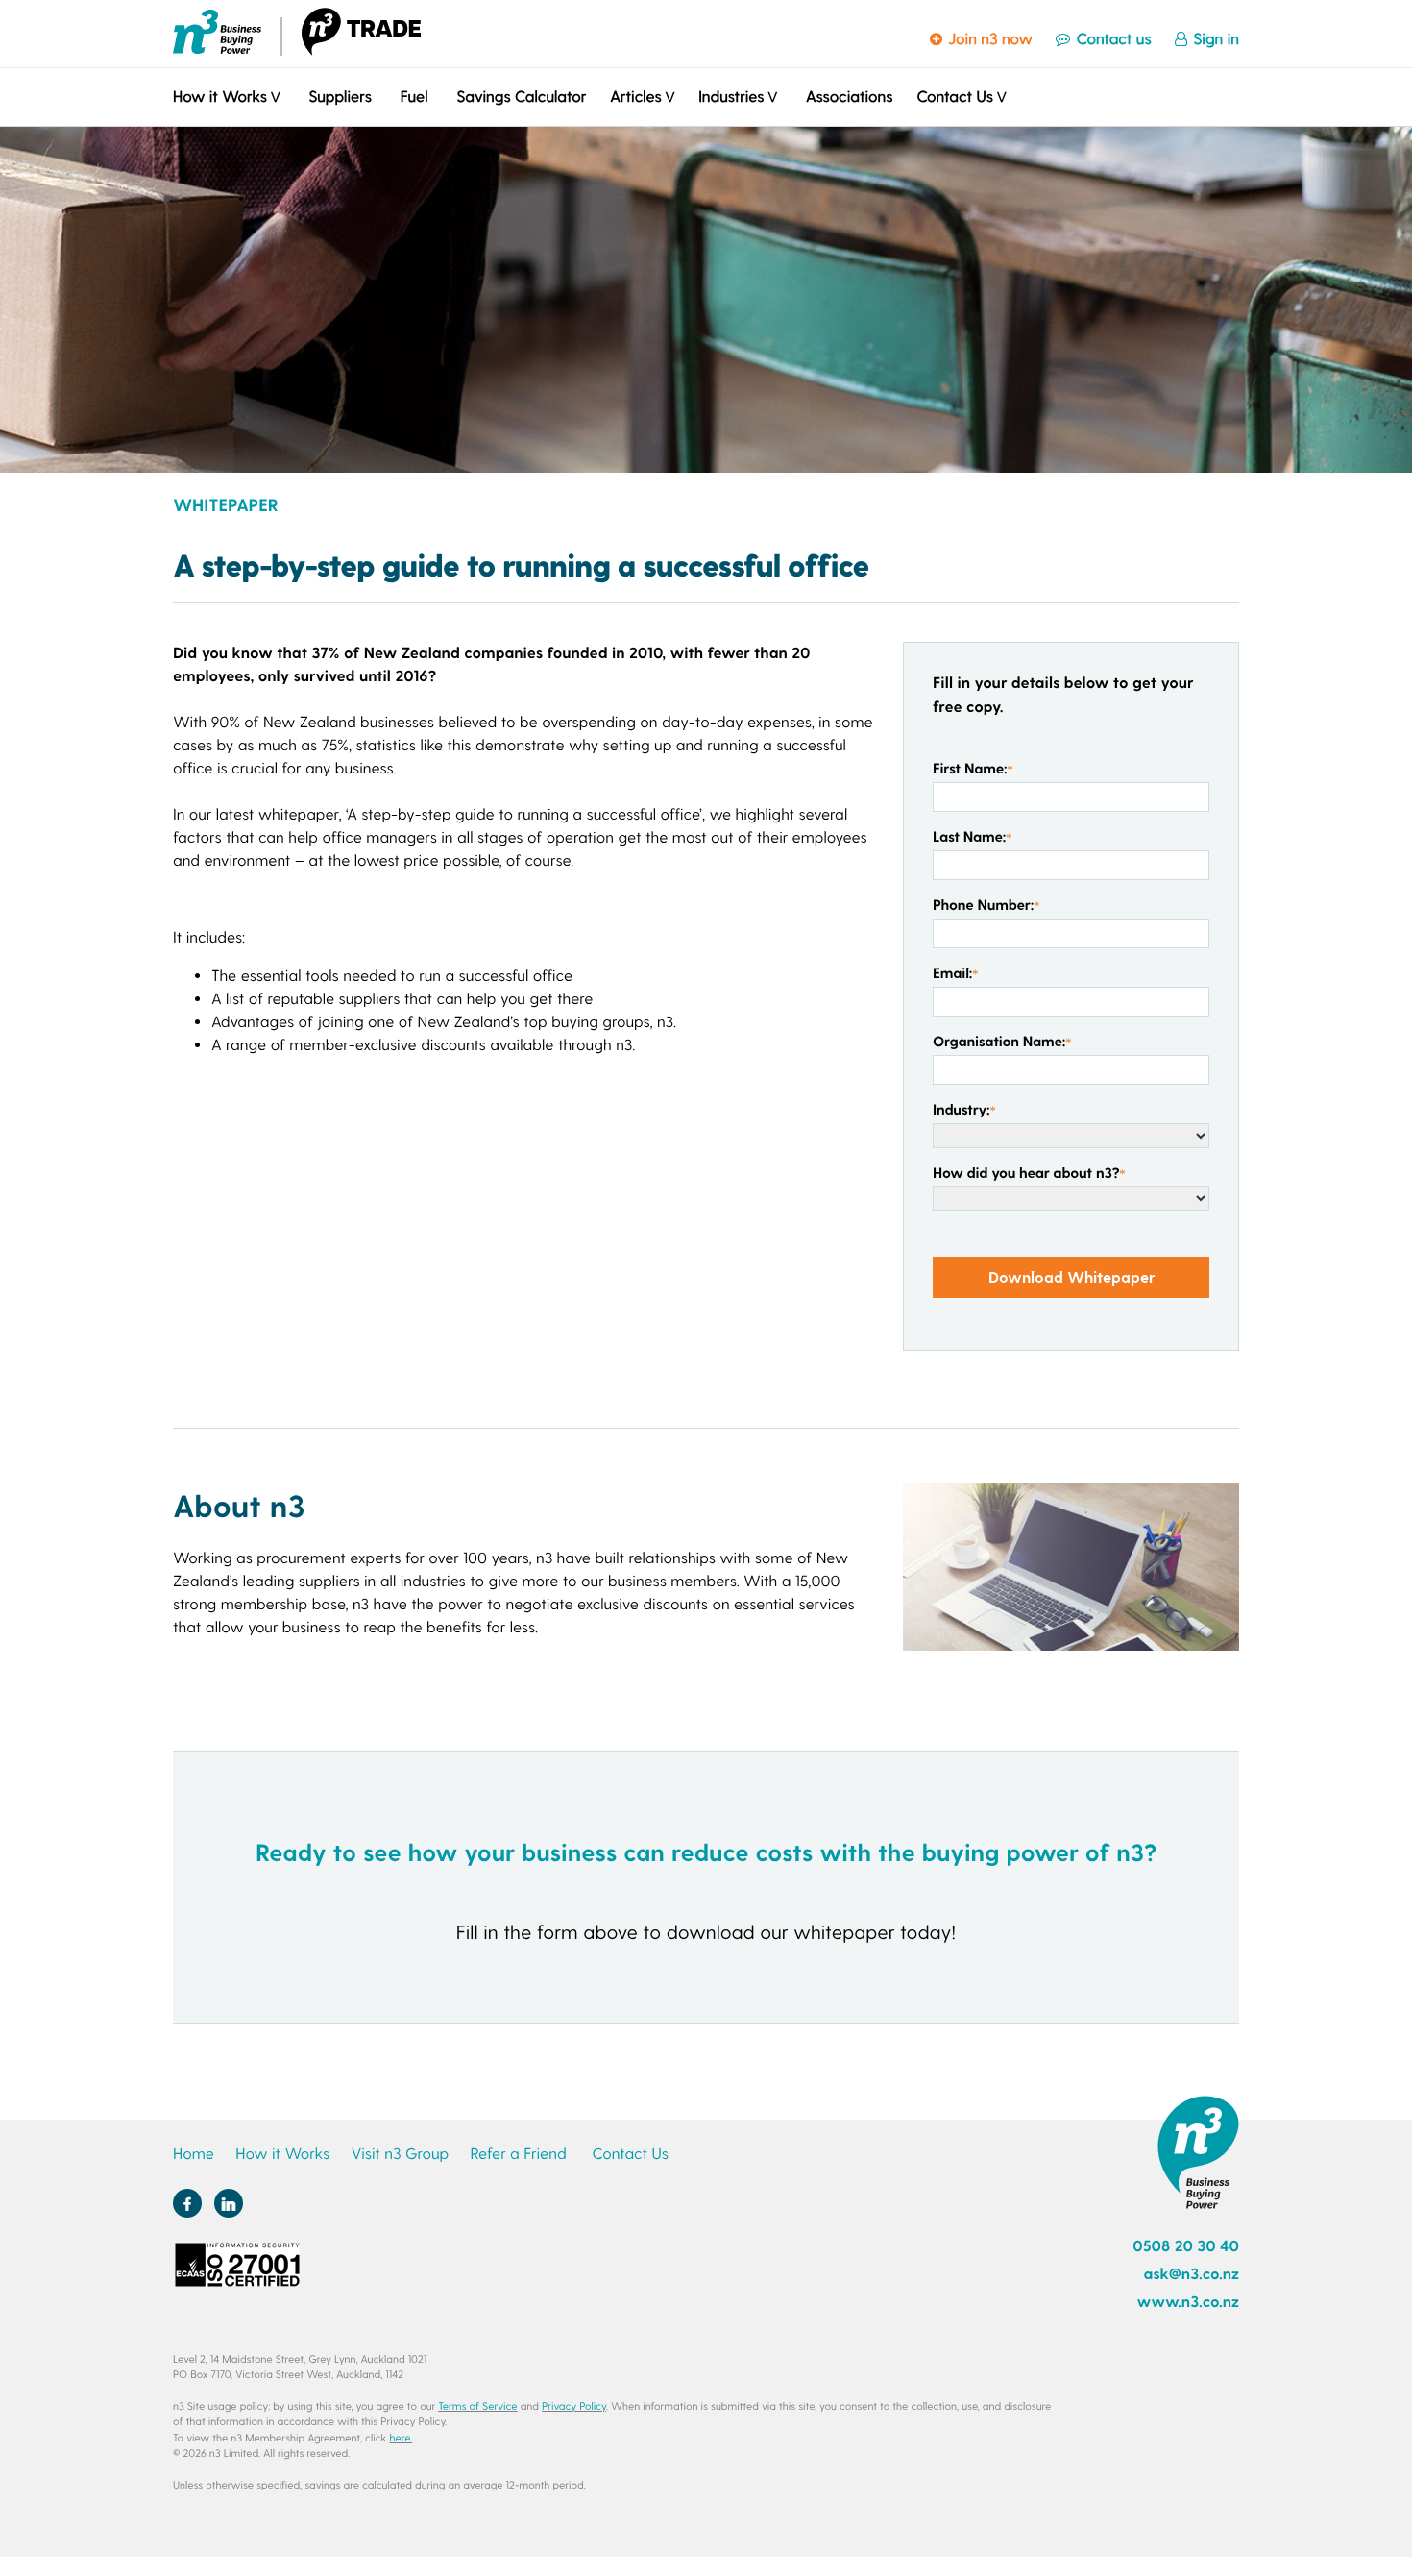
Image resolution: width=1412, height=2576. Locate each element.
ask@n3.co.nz (1191, 2274)
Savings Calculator (521, 97)
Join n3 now (988, 39)
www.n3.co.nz (1188, 2302)
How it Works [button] (220, 97)
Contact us (1111, 39)
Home (194, 2154)
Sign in (1214, 39)
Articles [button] (635, 97)
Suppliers (340, 97)
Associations (849, 97)
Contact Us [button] (954, 97)
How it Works (282, 2154)
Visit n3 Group (400, 2154)
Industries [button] (731, 97)
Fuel (414, 97)
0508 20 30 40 (1186, 2246)
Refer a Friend (519, 2154)
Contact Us (630, 2154)
